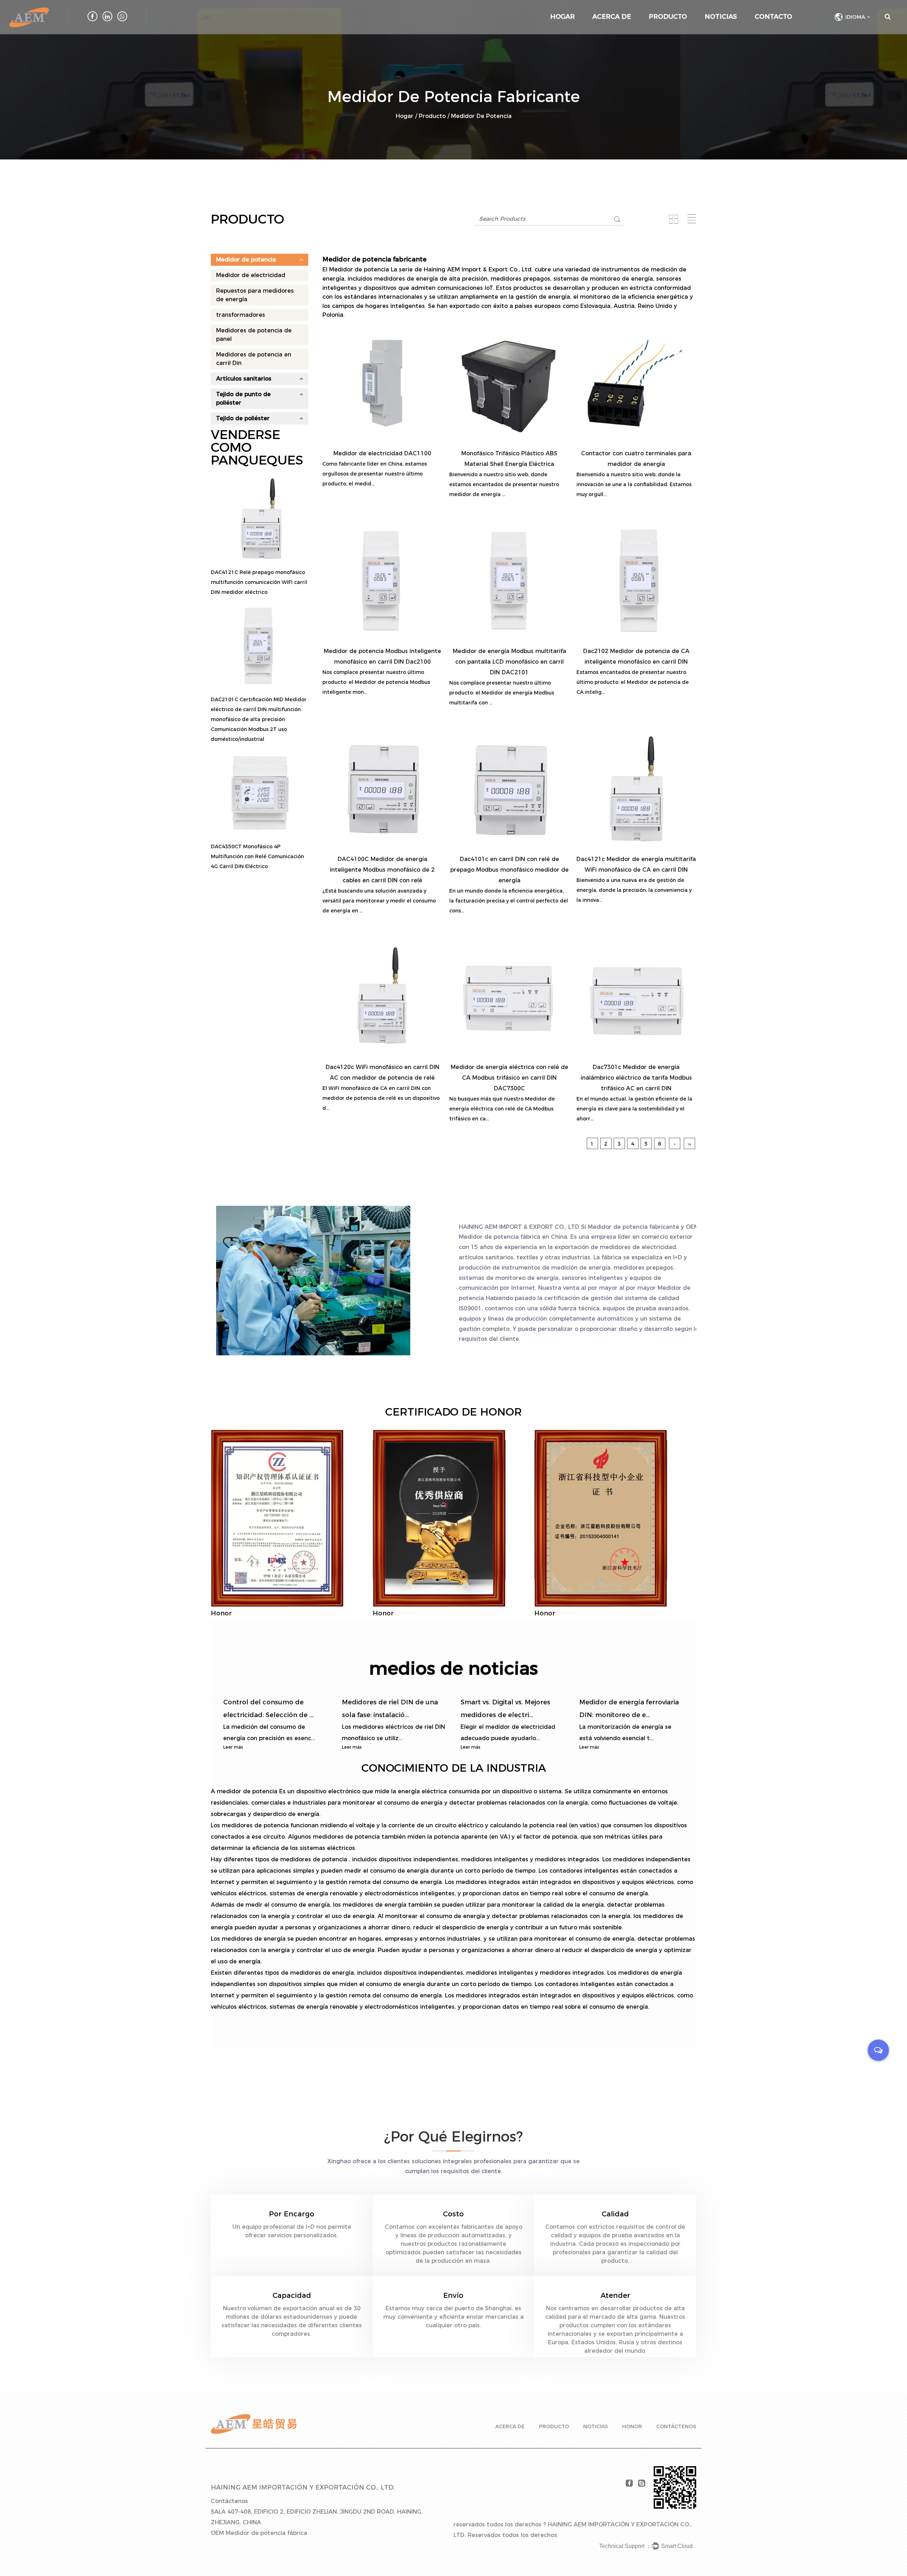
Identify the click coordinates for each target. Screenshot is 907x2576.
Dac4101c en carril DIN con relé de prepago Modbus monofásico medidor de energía (509, 870)
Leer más (233, 1747)
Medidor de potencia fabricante (633, 1227)
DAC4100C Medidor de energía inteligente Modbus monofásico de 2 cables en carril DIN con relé (382, 870)
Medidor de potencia (246, 260)
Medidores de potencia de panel (254, 335)
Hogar (562, 17)
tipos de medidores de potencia (302, 1859)
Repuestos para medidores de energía (255, 295)
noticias (596, 2426)
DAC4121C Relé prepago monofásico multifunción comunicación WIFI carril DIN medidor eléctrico (259, 582)
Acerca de (612, 17)
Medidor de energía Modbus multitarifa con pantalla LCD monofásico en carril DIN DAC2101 (509, 662)
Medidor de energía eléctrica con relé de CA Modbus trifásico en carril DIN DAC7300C (509, 1078)
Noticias (721, 17)
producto (554, 2426)
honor (632, 2426)
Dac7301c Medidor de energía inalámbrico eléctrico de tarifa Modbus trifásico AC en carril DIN (636, 1078)
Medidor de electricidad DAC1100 (382, 453)
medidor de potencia (248, 1791)
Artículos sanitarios (244, 379)
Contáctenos (676, 2426)
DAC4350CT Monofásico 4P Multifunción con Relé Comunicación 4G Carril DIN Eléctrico (257, 856)
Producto (668, 17)
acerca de (510, 2426)
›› (689, 1144)
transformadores (241, 315)
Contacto (773, 17)
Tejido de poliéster (243, 418)
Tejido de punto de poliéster (243, 398)
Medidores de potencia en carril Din (254, 359)
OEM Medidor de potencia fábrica (259, 2533)
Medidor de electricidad (251, 275)
